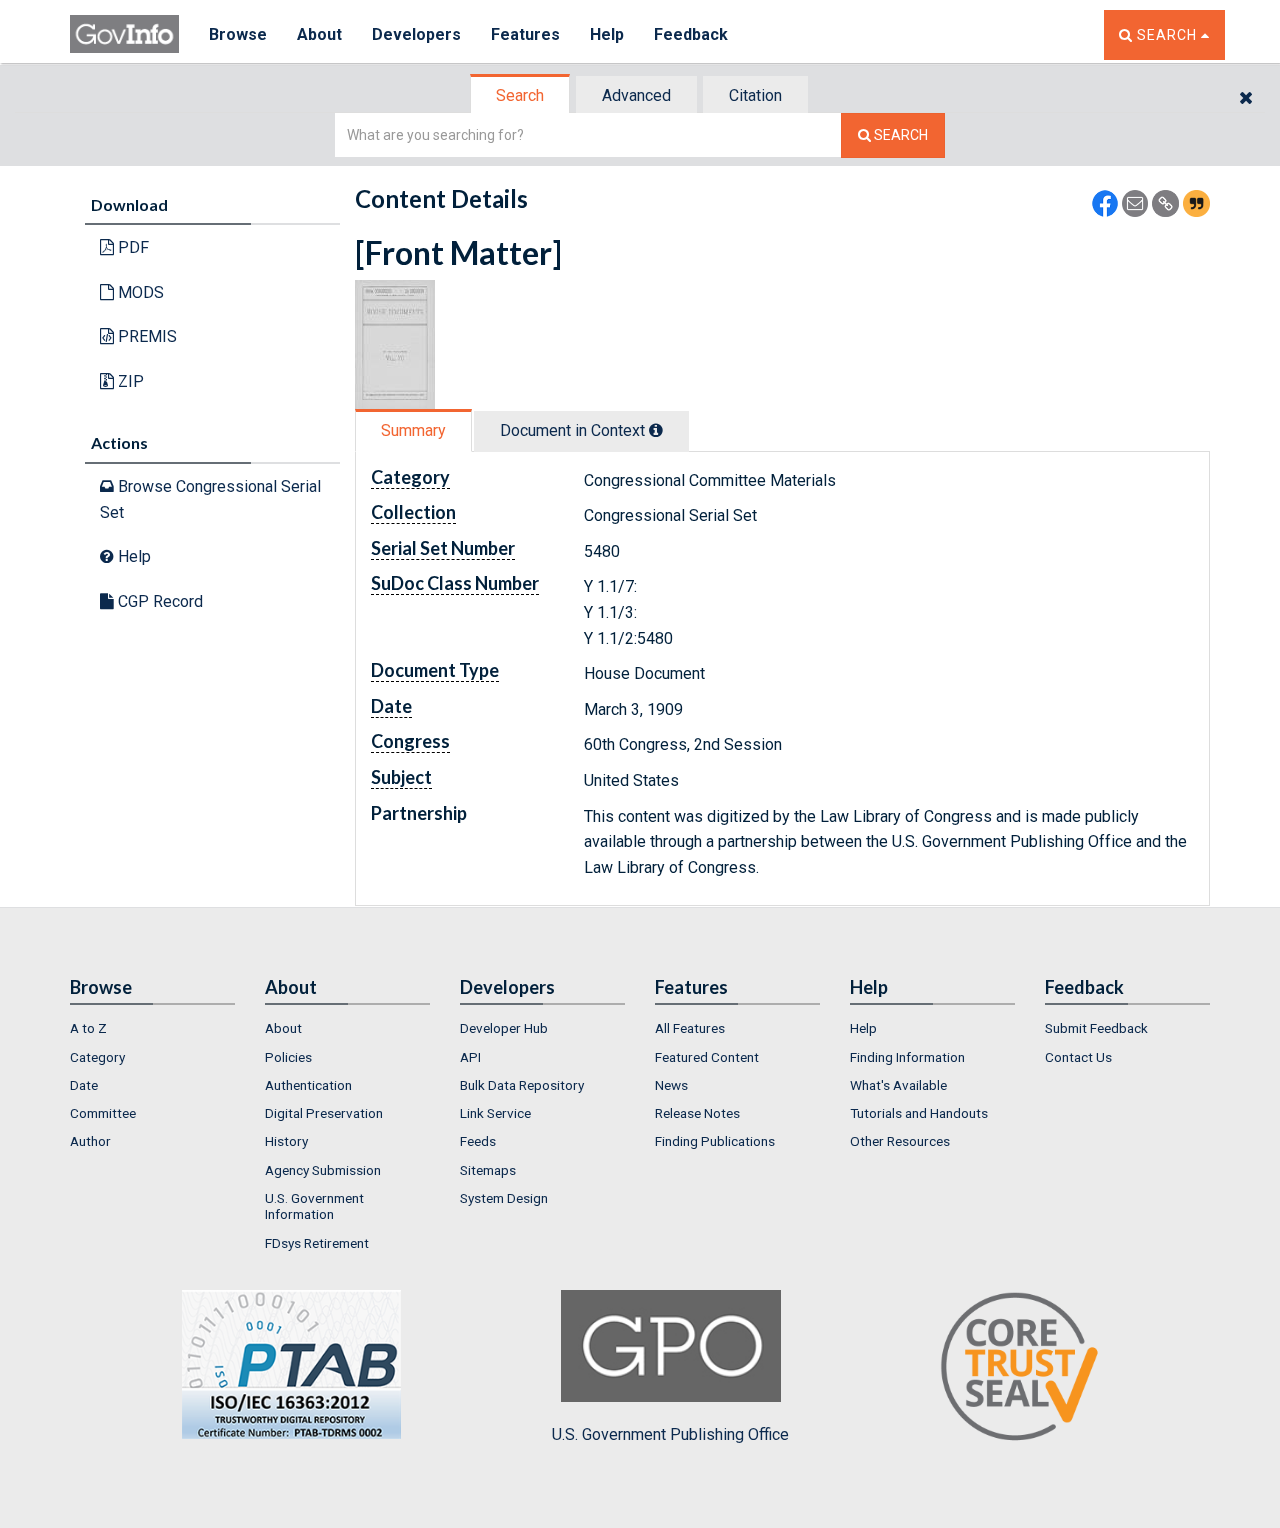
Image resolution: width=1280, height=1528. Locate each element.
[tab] (521, 95)
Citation (755, 95)
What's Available (898, 1085)
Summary (413, 430)
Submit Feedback (1096, 1028)
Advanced (636, 95)
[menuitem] (152, 1028)
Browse (238, 34)
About (319, 34)
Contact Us (1078, 1057)
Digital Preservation (324, 1113)
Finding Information (907, 1057)
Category (97, 1057)
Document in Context (574, 430)
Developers (416, 34)
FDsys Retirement (317, 1243)
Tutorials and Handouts (919, 1113)
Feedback (691, 34)
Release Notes (697, 1113)
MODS (139, 292)
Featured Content (707, 1057)
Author (90, 1141)
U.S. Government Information (314, 1206)
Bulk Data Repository (522, 1085)
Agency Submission (323, 1170)
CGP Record (158, 601)
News (671, 1085)
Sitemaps (488, 1170)
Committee (103, 1113)
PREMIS (145, 336)
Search (520, 95)
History (286, 1141)
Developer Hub (504, 1028)
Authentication (308, 1085)
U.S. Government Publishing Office (670, 1434)
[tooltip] (656, 430)
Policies (288, 1057)
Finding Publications (715, 1141)
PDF (131, 247)
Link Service (495, 1113)
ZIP (129, 381)
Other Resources (900, 1141)
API (470, 1057)
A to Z (88, 1028)
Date (84, 1085)
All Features (690, 1028)
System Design (504, 1198)
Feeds (478, 1141)
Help (607, 34)
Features (525, 34)
